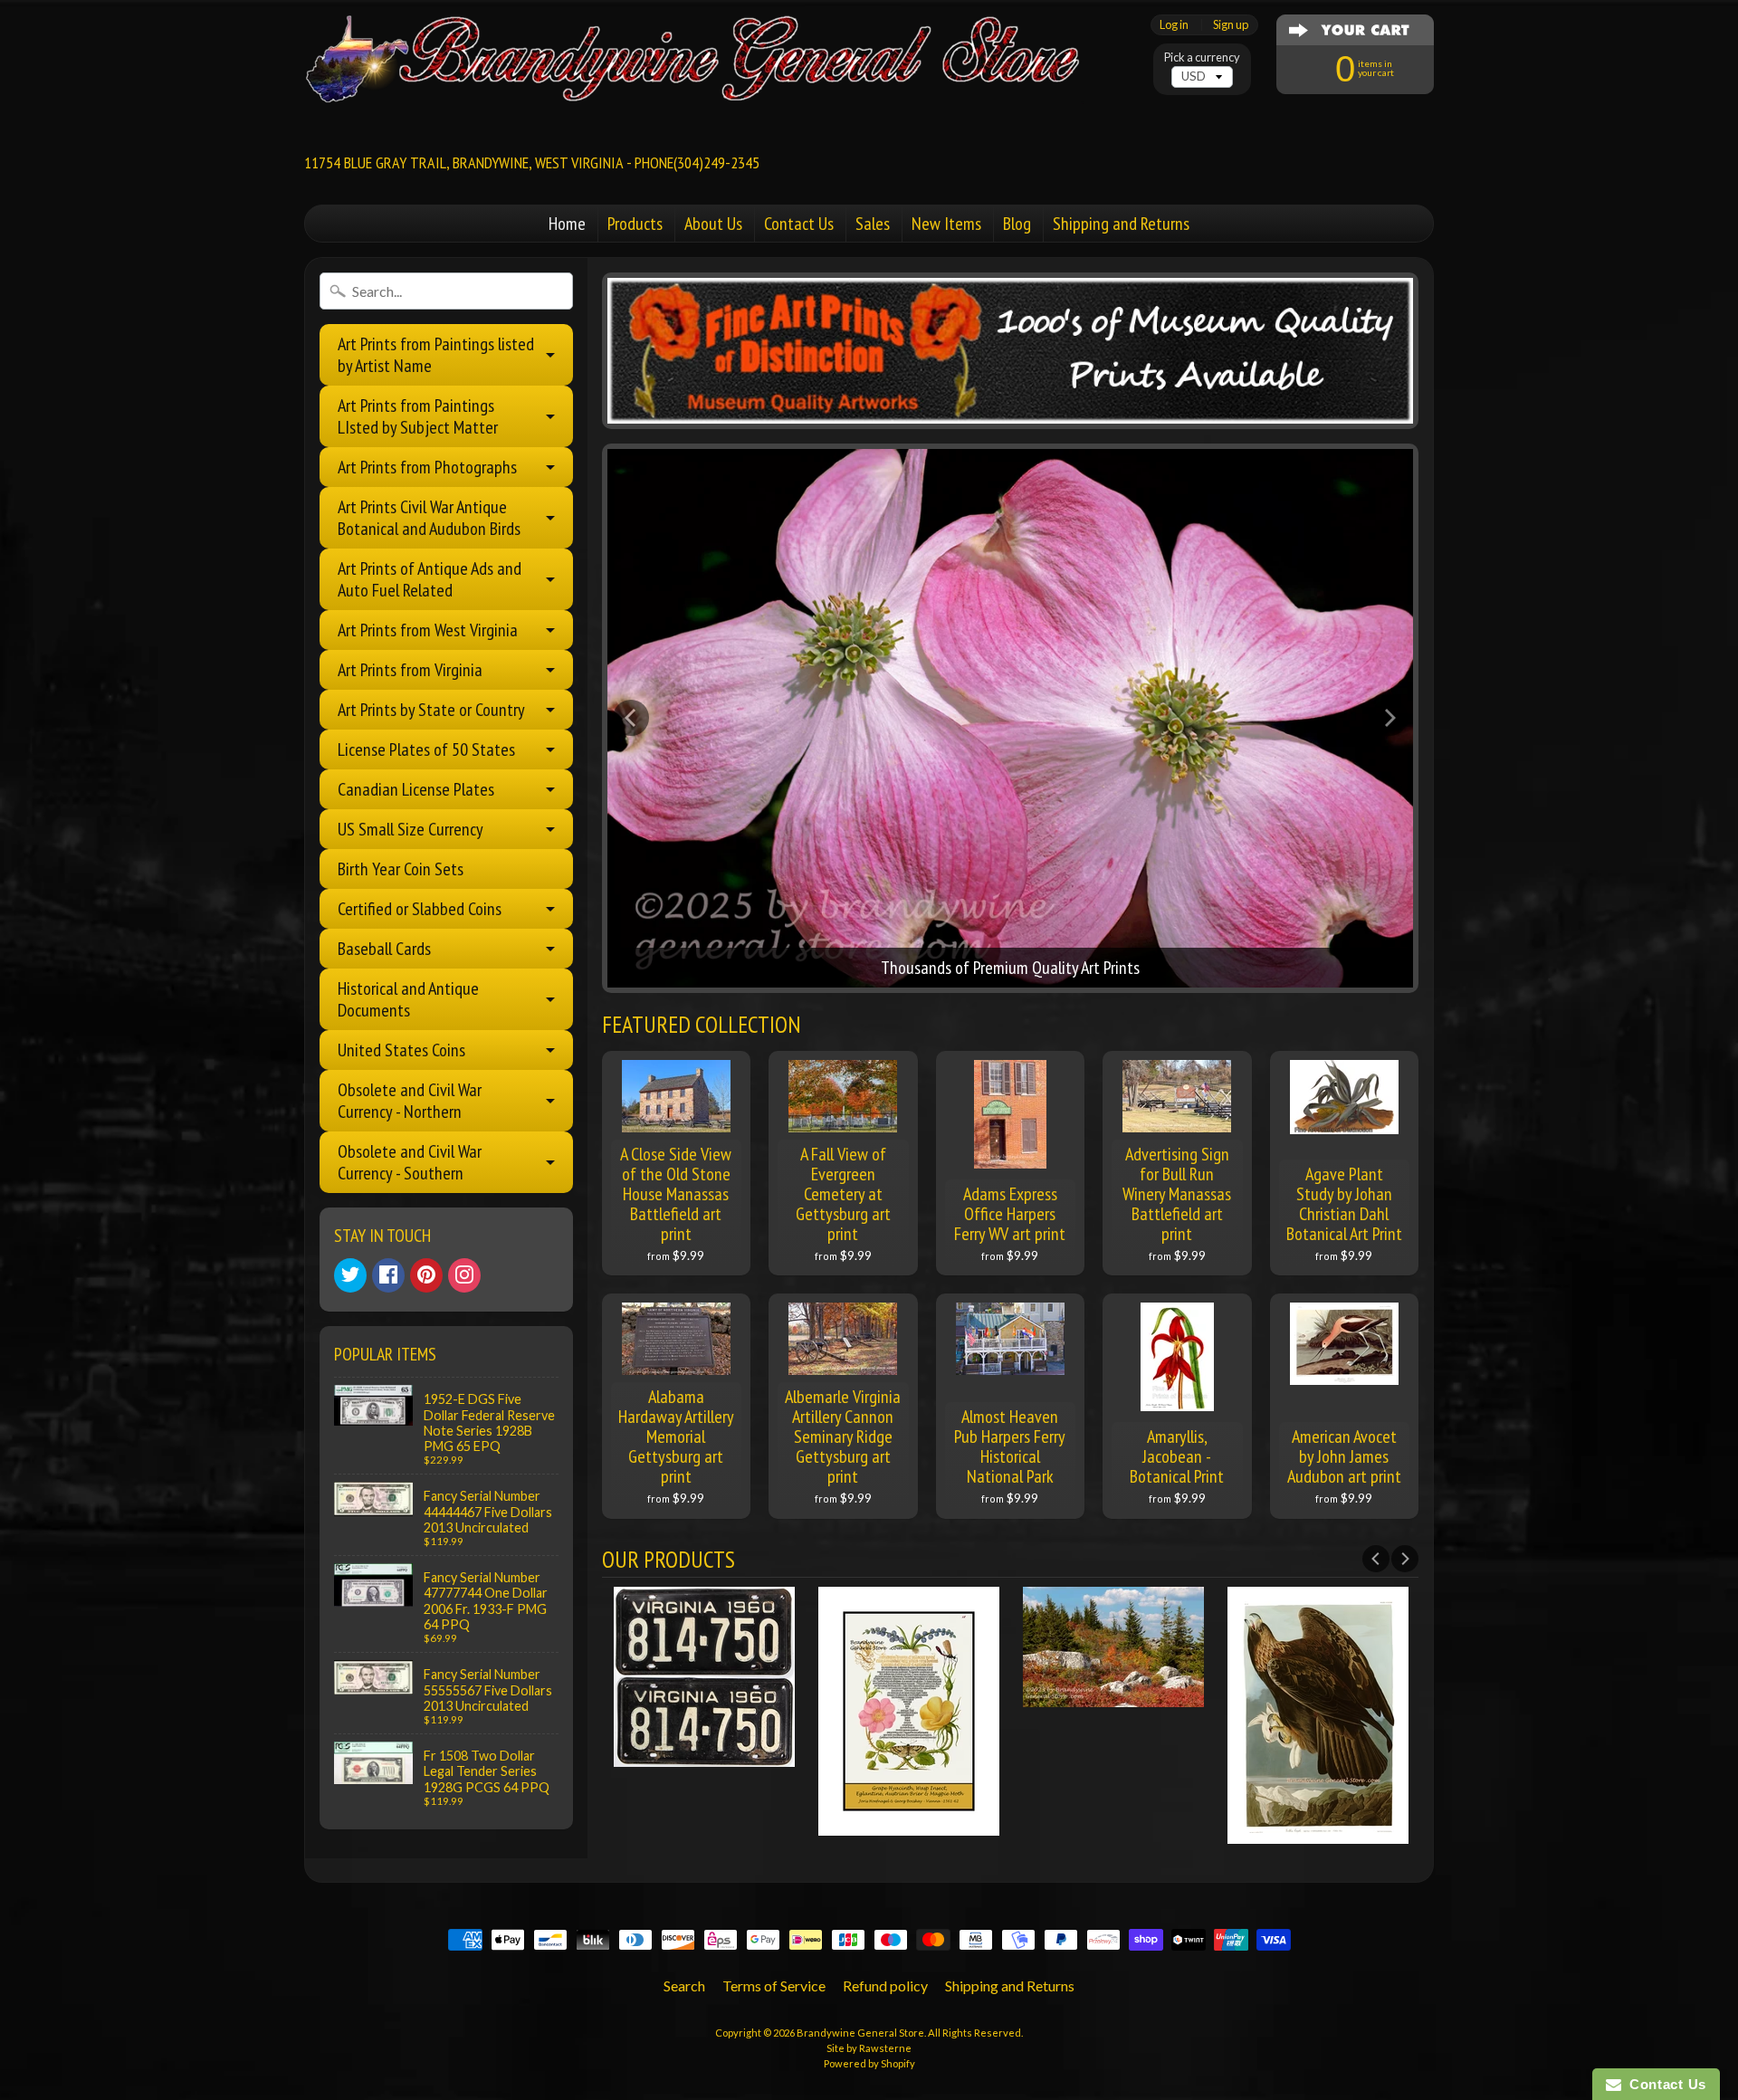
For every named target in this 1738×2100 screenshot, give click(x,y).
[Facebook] (388, 1275)
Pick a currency (1202, 57)
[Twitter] (350, 1275)
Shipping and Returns (1121, 224)
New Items (946, 224)
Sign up (1231, 25)
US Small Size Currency (411, 829)
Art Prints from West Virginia (428, 630)
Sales (873, 224)
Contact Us (799, 224)
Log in (1174, 25)
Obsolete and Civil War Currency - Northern (410, 1101)
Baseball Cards (384, 949)
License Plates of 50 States (426, 749)
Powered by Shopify (869, 2063)
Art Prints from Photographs (427, 467)
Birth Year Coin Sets (401, 869)
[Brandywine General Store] (711, 69)
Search (684, 1985)
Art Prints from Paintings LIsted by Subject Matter (418, 416)
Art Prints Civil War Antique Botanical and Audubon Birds (429, 518)
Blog (1017, 224)
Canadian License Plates (416, 789)
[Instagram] (464, 1275)
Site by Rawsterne (869, 2048)
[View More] (704, 1756)
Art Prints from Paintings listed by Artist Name (436, 355)
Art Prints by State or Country (431, 710)
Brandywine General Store (860, 2033)
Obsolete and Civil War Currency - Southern (410, 1162)
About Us (713, 224)
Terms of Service (774, 1985)
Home (567, 224)
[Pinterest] (426, 1275)
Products (635, 224)
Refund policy (885, 1985)
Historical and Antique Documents (408, 999)
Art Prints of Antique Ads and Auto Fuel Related (430, 579)
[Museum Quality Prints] (1011, 351)
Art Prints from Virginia (410, 670)
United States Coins (401, 1050)
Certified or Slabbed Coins (420, 909)
